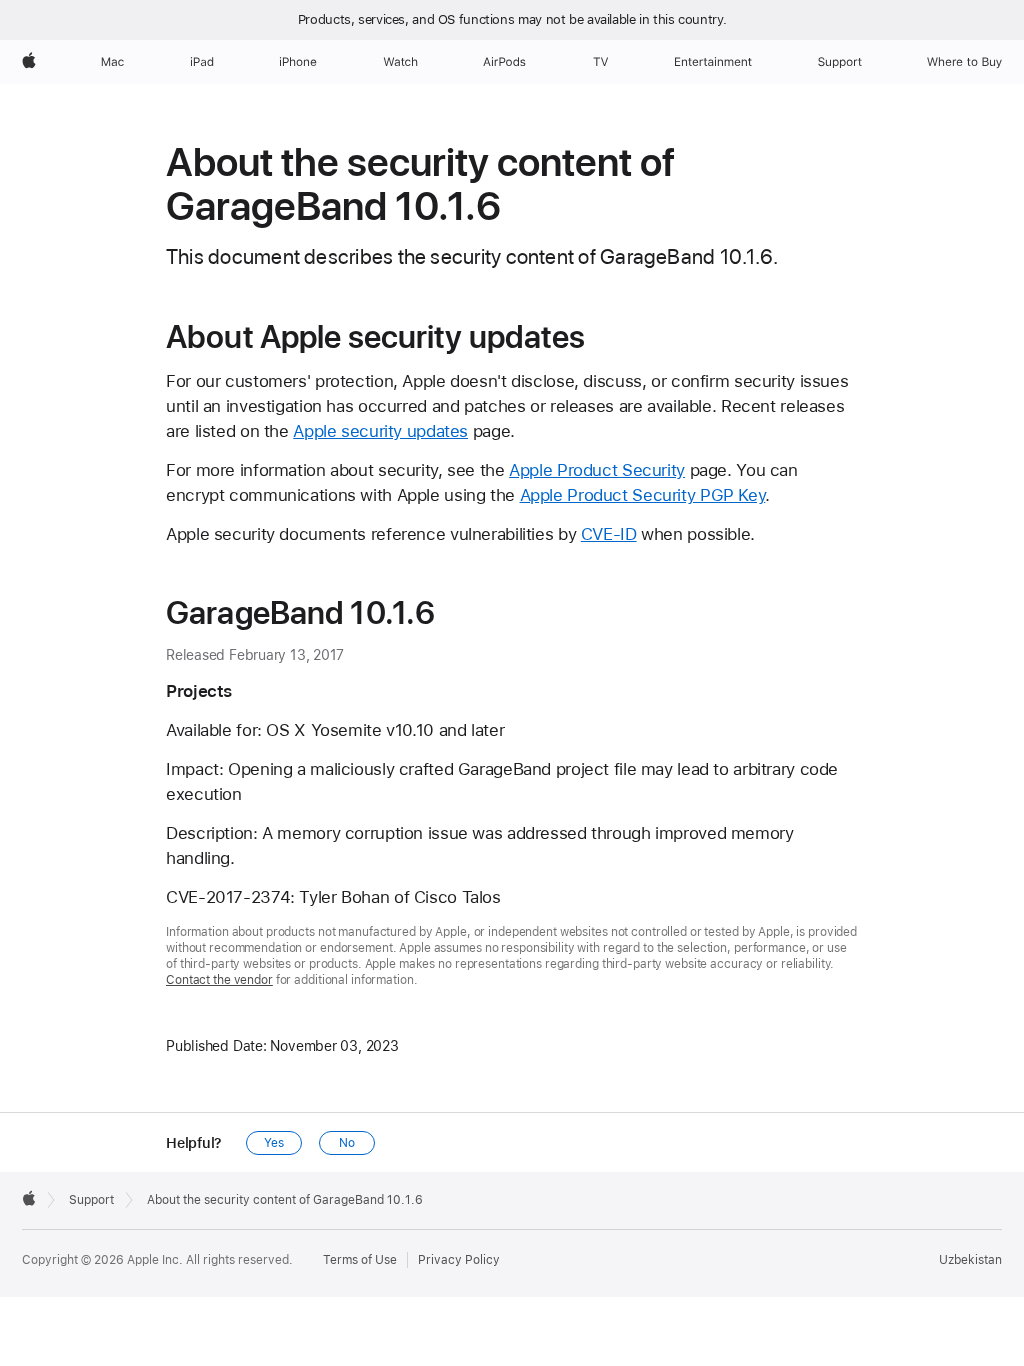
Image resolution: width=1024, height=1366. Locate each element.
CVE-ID (609, 534)
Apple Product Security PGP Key (643, 495)
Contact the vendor (219, 980)
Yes (274, 1143)
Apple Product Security (597, 470)
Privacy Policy (459, 1260)
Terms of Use (360, 1260)
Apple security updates (380, 431)
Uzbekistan (970, 1260)
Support (91, 1200)
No (347, 1143)
